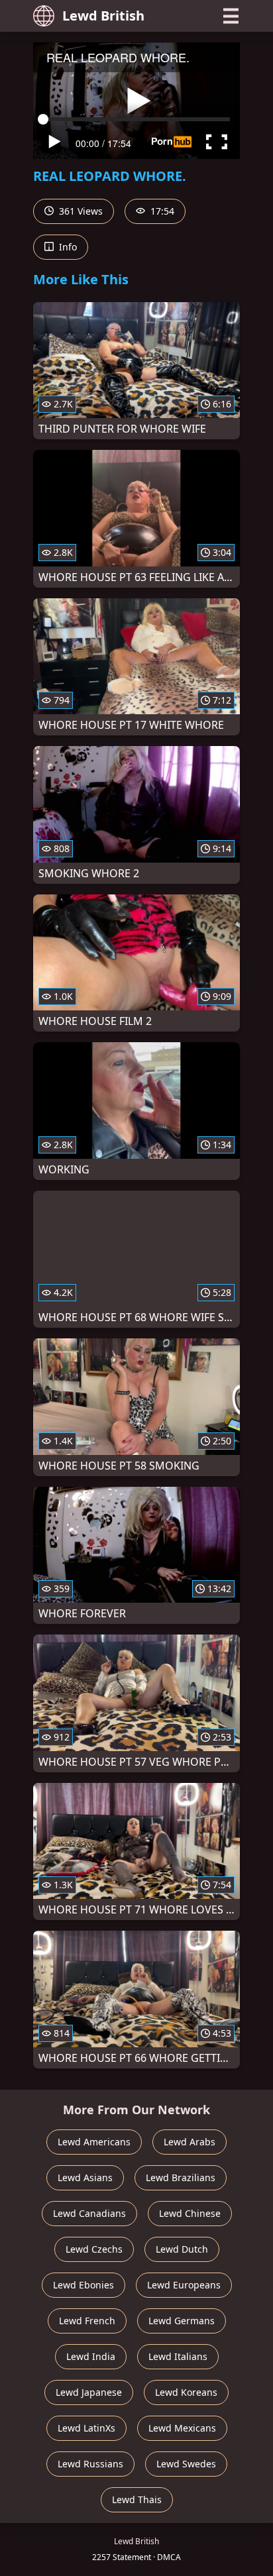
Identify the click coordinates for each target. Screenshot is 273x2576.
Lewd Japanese (89, 2392)
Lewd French (87, 2321)
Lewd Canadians (89, 2213)
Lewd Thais (137, 2499)
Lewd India (91, 2356)
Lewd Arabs (190, 2142)
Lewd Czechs (94, 2249)
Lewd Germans (182, 2321)
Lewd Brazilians (181, 2177)
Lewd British (103, 16)
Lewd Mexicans (182, 2428)
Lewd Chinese (190, 2213)
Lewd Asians (85, 2177)
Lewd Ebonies (83, 2285)
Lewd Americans (94, 2142)
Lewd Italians (178, 2356)
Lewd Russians (90, 2464)
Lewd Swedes (186, 2464)
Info (67, 247)
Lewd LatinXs (86, 2428)
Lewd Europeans (184, 2285)
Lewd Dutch (182, 2249)
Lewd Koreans (186, 2392)
